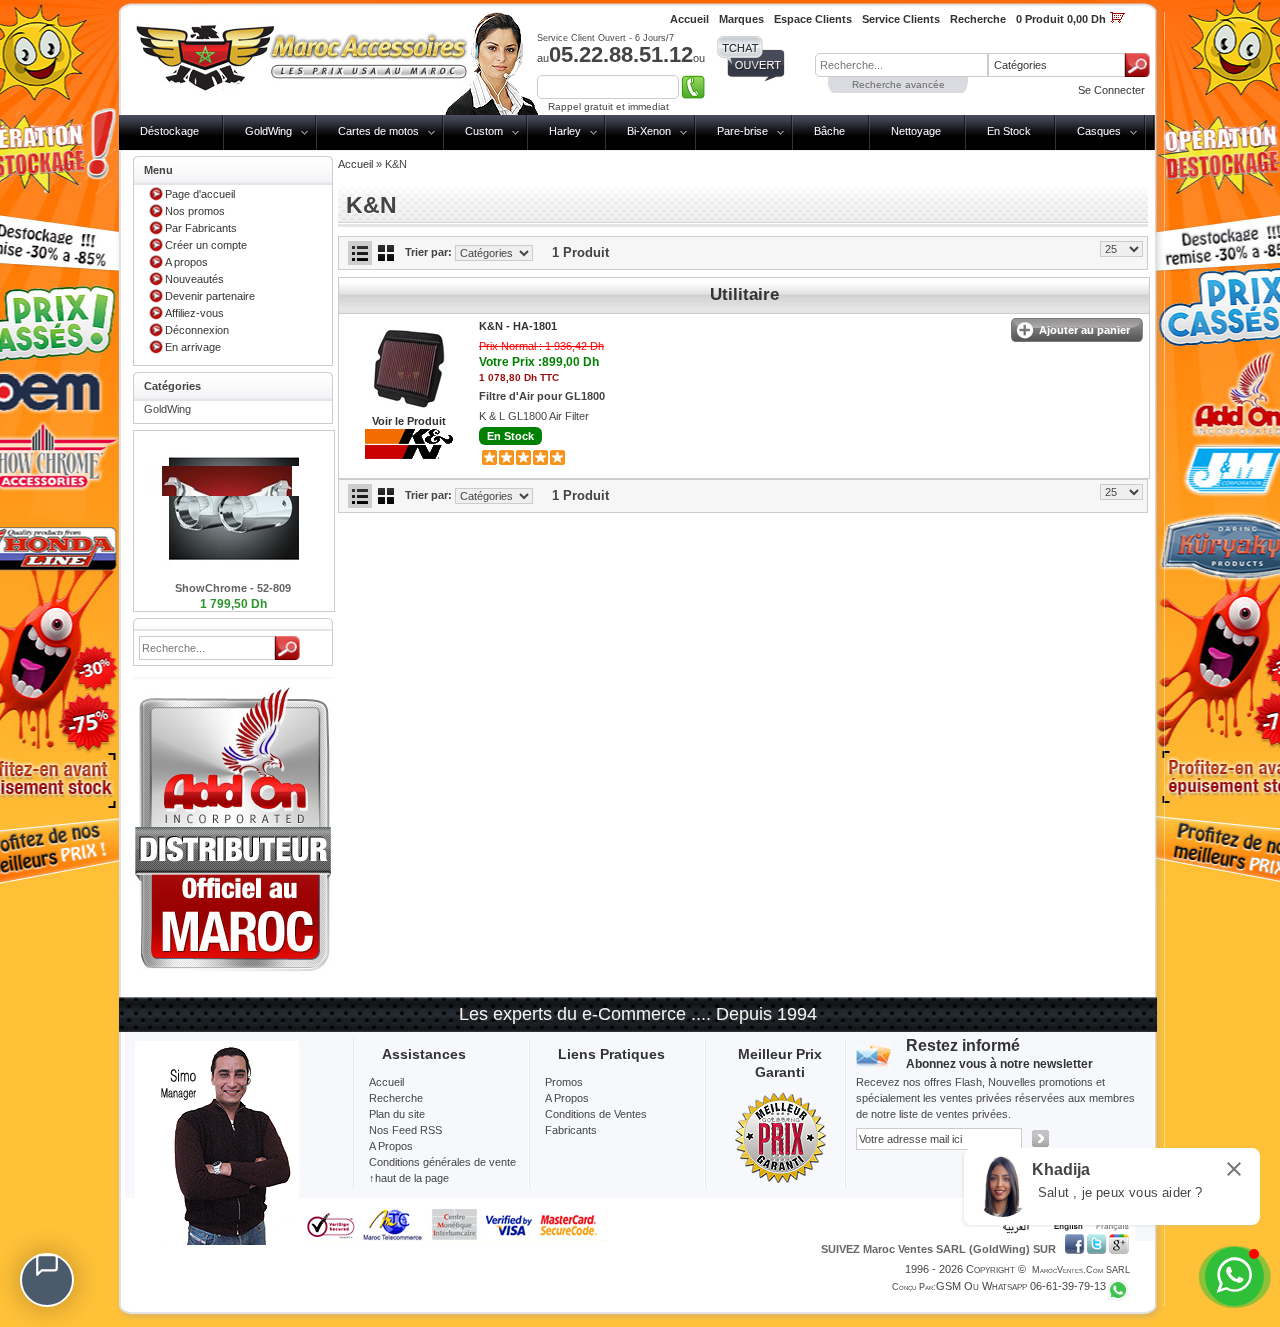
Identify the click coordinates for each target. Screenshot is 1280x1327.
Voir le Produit (409, 421)
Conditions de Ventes (596, 1114)
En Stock (1009, 131)
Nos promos (195, 211)
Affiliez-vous (194, 313)
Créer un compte (206, 245)
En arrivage (193, 347)
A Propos (567, 1098)
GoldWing (268, 131)
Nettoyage (916, 131)
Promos (564, 1082)
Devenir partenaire (210, 296)
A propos (186, 262)
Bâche (829, 131)
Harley (565, 131)
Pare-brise (742, 131)
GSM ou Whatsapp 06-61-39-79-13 (1021, 1286)
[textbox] (901, 65)
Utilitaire (744, 294)
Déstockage (169, 131)
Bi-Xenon (649, 131)
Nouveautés (194, 279)
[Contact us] (47, 1280)
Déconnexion (197, 330)
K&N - (518, 326)
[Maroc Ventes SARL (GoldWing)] (301, 54)
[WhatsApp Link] (1234, 1276)
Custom (484, 131)
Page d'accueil (200, 194)
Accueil (355, 164)
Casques (1099, 131)
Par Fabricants (201, 228)
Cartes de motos (378, 131)
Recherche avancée (898, 84)
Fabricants (571, 1130)
